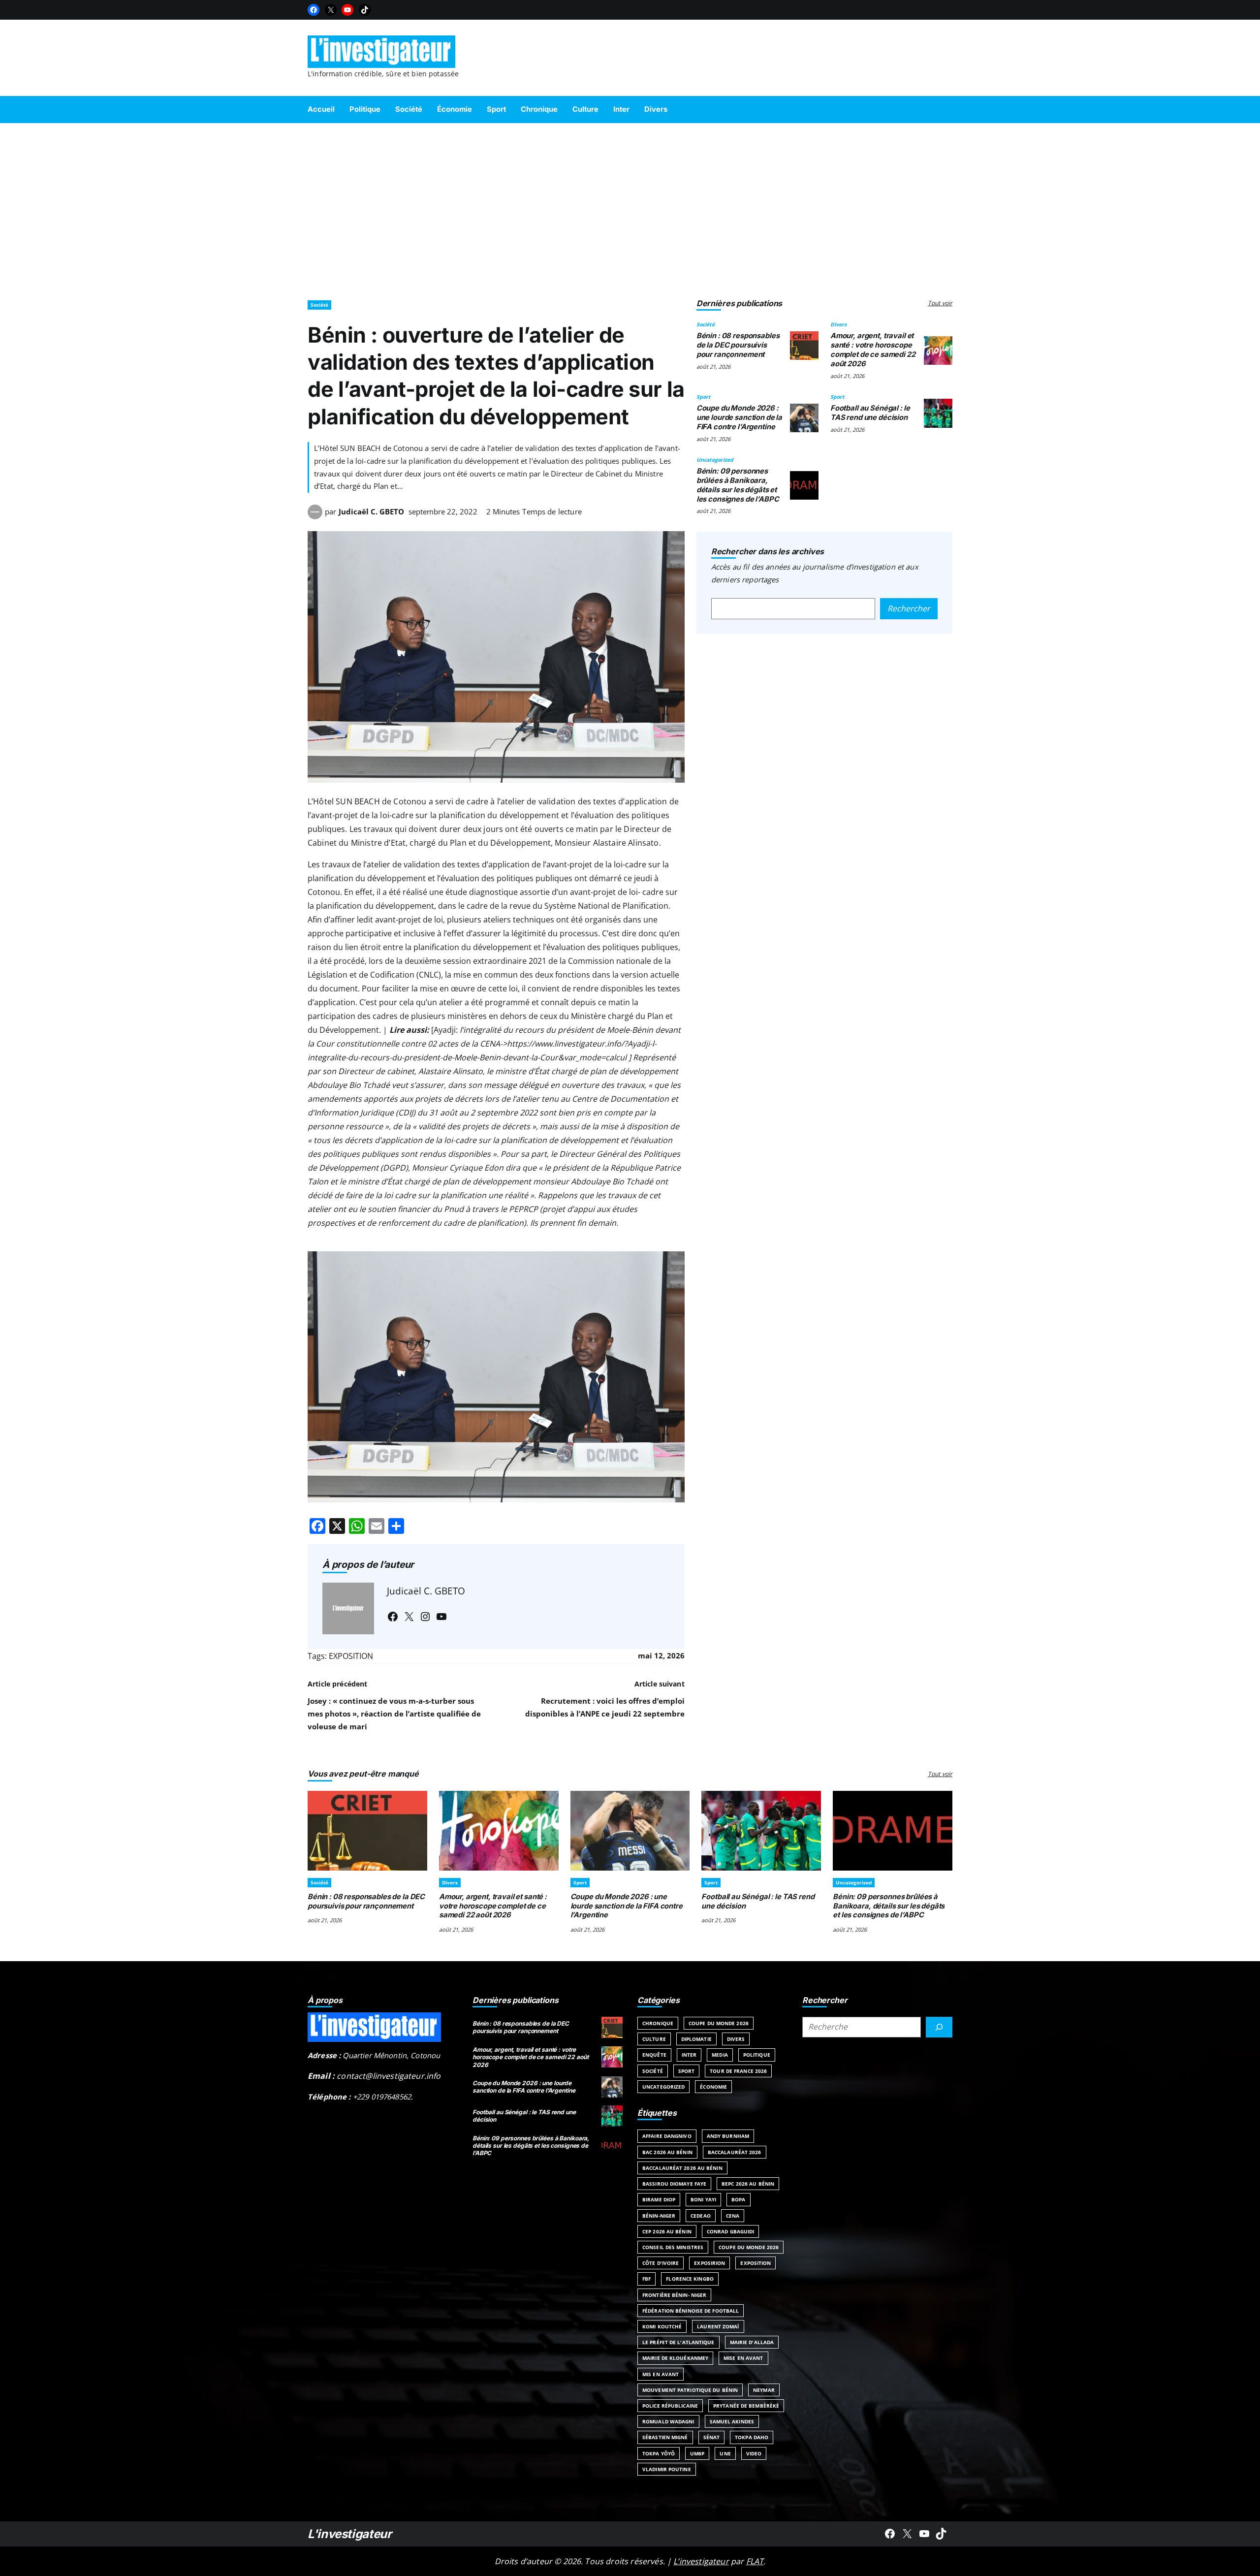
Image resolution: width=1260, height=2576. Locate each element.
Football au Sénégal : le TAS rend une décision (870, 413)
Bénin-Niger (659, 2216)
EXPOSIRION (709, 2263)
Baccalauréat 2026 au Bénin (682, 2168)
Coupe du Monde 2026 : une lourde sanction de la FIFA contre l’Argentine (739, 417)
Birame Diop (659, 2199)
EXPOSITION (351, 1656)
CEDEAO (701, 2216)
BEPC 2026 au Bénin (748, 2184)
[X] (331, 10)
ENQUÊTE (654, 2055)
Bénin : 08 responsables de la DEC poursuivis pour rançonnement (738, 345)
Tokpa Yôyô (659, 2453)
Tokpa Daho (752, 2437)
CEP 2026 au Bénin (667, 2231)
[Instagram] (425, 1617)
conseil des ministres (673, 2247)
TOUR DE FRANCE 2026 (738, 2071)
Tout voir (940, 303)
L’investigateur (701, 2561)
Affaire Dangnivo (667, 2136)
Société (319, 305)
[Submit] (939, 2027)
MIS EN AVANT (661, 2374)
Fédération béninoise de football (691, 2311)
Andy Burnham (728, 2136)
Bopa (738, 2199)
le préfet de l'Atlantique (678, 2342)
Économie (713, 2087)
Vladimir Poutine (667, 2469)
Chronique (658, 2023)
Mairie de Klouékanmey (675, 2358)
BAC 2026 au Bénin (667, 2152)
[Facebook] (314, 10)
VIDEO (754, 2453)
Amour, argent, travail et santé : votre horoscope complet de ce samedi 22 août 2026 (873, 350)
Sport (704, 397)
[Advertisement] (630, 207)
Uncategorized (715, 460)
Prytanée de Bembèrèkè (746, 2406)
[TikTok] (365, 10)
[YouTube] (347, 10)
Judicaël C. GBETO (371, 511)
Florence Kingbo (690, 2279)
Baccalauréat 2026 (735, 2152)
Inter (689, 2055)
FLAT (755, 2561)
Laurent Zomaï (718, 2326)
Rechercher (909, 608)
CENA (733, 2216)
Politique (757, 2055)
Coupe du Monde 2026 (719, 2023)
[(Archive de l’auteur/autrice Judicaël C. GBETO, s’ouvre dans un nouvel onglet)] (315, 516)
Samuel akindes (732, 2421)
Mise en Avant (743, 2358)
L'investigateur (350, 2534)
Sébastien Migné (665, 2437)
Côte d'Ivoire (661, 2263)
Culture (654, 2039)
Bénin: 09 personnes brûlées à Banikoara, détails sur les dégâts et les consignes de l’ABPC (738, 485)
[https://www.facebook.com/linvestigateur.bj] (890, 2534)
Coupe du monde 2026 (749, 2247)
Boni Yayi (703, 2199)
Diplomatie (696, 2039)
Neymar (764, 2390)
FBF (646, 2279)
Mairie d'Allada (752, 2342)
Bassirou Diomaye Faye (674, 2184)
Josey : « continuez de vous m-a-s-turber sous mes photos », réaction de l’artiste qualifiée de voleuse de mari (394, 1714)
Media (720, 2055)
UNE (725, 2453)
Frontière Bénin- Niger (674, 2295)
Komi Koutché (662, 2326)
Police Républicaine (670, 2406)
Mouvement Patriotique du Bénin (690, 2390)
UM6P (697, 2453)
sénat (712, 2437)
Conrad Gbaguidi (731, 2231)
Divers (838, 324)
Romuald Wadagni (668, 2421)
